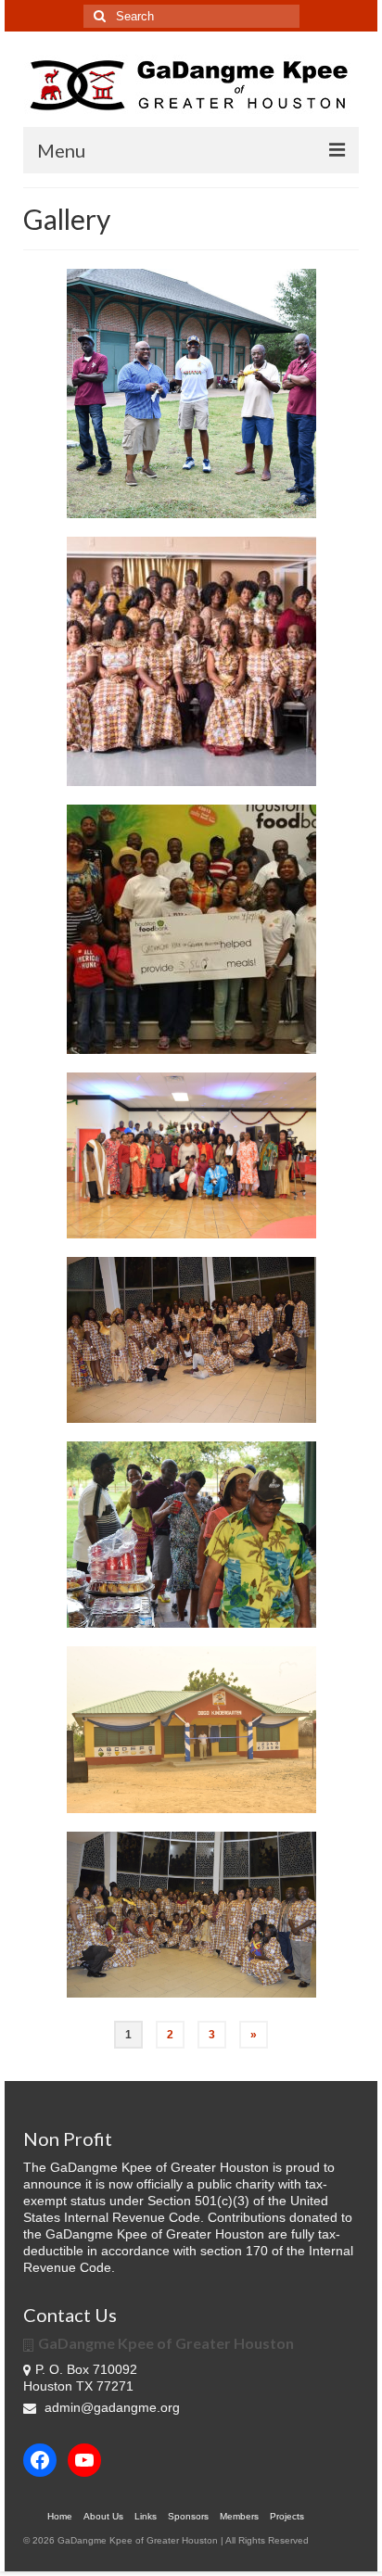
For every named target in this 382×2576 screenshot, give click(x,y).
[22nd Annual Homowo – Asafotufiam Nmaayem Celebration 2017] (191, 661)
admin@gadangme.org (112, 2407)
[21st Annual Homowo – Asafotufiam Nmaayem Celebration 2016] (191, 1340)
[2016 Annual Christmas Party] (191, 1155)
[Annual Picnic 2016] (191, 1535)
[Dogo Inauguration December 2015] (191, 1730)
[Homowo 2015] (191, 1915)
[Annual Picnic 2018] (191, 393)
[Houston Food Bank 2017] (191, 929)
